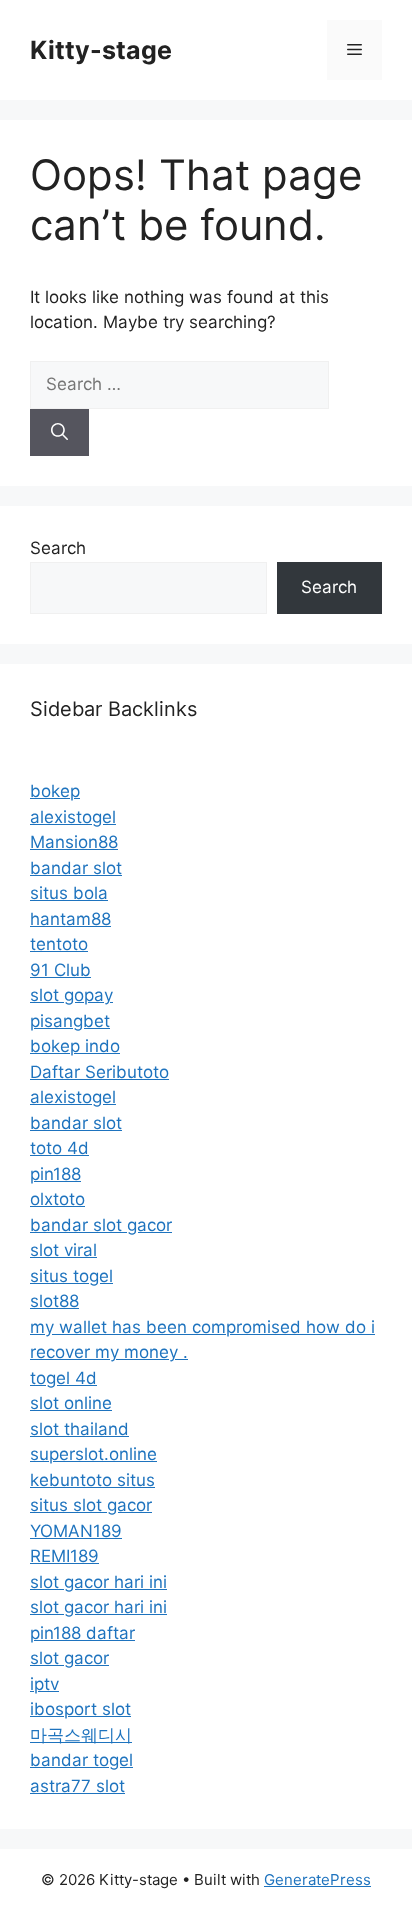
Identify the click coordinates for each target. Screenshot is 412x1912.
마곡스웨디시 (81, 1735)
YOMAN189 (76, 1531)
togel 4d (63, 1378)
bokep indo (75, 1046)
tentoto (59, 944)
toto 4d (59, 1148)
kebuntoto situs (92, 1480)
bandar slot (76, 868)
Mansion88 (74, 842)
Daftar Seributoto (99, 1072)
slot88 (54, 1301)
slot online (71, 1403)
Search (58, 548)
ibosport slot (80, 1709)
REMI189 (64, 1556)
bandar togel (81, 1760)
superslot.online (93, 1454)
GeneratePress (317, 1879)
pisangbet (70, 1021)
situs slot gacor (91, 1505)
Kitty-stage (101, 50)
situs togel (71, 1276)
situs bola (69, 893)
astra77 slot (77, 1786)
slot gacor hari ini (98, 1582)
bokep (55, 791)
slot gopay (71, 995)
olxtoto (57, 1199)
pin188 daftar (82, 1633)
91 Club (60, 970)
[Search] (59, 433)
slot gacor (69, 1658)
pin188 (55, 1174)
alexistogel (73, 817)
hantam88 (70, 919)
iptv (44, 1684)
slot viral (63, 1250)
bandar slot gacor (101, 1225)
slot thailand (79, 1429)
